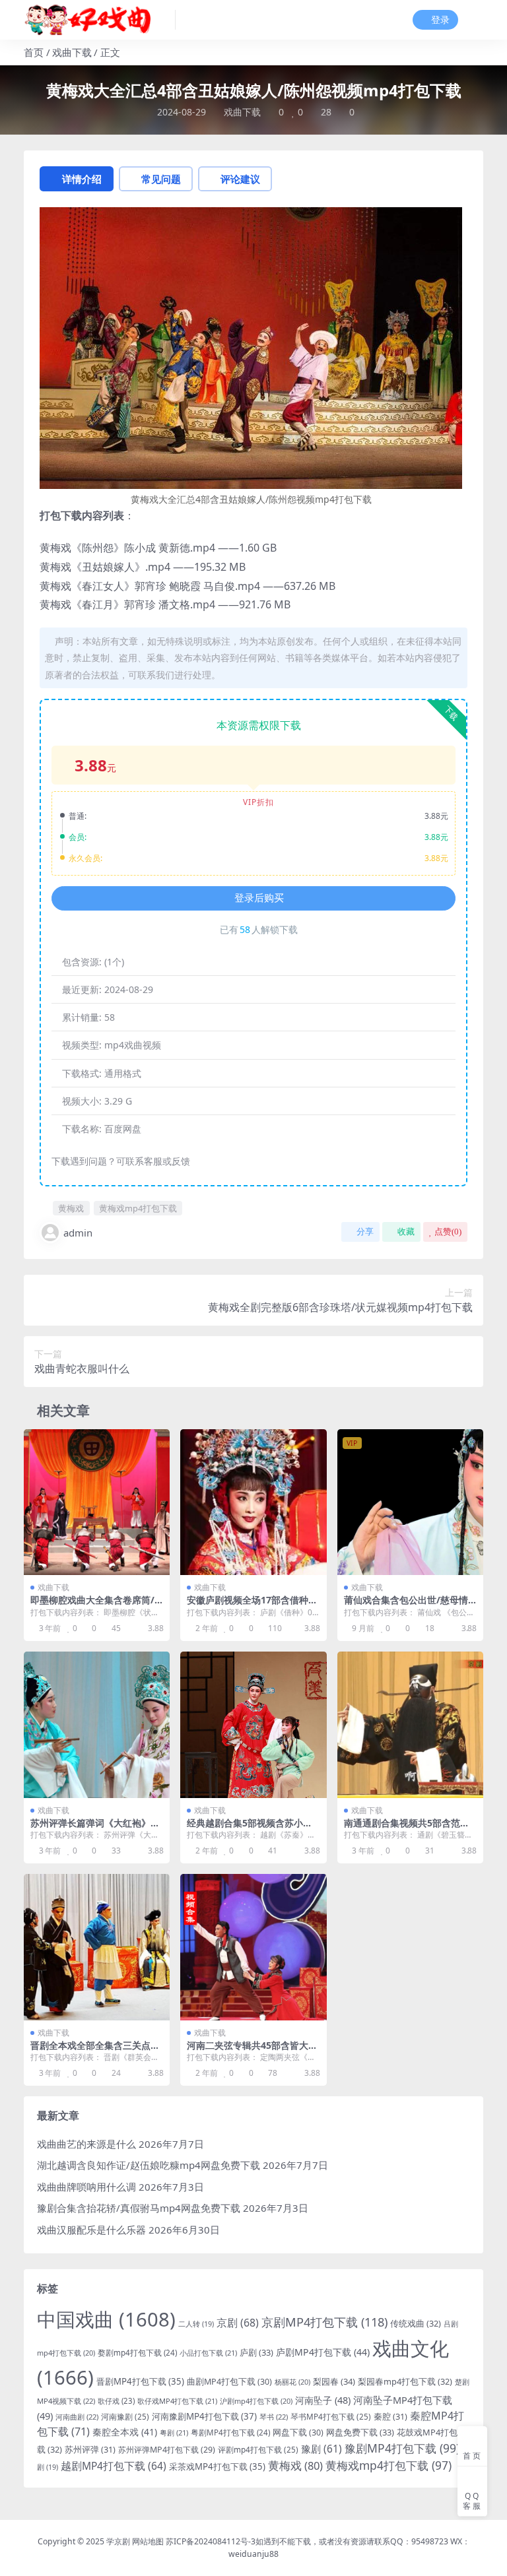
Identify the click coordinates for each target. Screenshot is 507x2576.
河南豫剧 (125, 2416)
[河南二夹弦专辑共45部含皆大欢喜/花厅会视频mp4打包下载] (253, 1947)
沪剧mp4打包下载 (256, 2401)
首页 (34, 52)
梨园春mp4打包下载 (405, 2381)
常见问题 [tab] (161, 179)
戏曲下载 (72, 52)
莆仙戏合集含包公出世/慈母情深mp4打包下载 (406, 1605)
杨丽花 (292, 2382)
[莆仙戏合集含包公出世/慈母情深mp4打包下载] (410, 1502)
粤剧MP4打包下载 (230, 2432)
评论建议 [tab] (240, 179)
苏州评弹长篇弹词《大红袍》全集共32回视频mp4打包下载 (95, 1828)
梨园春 (334, 2381)
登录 (440, 20)
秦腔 (390, 2416)
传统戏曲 (416, 2323)
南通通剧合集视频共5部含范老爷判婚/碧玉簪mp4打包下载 (407, 1828)
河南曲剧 (77, 2417)
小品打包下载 (208, 2353)
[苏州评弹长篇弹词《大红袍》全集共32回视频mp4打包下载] (97, 1724)
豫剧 (321, 2449)
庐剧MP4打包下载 (323, 2352)
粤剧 (174, 2432)
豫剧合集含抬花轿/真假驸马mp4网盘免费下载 (139, 2208)
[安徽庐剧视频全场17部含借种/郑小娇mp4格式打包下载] (253, 1502)
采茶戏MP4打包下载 (217, 2466)
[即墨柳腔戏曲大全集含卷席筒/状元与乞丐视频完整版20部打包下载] (97, 1502)
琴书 (274, 2417)
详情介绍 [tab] (82, 179)
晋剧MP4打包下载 (140, 2381)
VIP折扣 (258, 802)
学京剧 (118, 2541)
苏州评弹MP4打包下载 (167, 2450)
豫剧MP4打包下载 (402, 2448)
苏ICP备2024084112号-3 (211, 2541)
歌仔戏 (116, 2401)
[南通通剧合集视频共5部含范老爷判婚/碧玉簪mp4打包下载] (410, 1724)
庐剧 (256, 2352)
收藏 (406, 1232)
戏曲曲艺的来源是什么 (86, 2144)
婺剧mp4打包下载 (137, 2353)
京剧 (238, 2323)
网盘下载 (298, 2432)
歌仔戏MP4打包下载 (177, 2401)
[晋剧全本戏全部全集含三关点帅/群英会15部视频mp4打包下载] (97, 1947)
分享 (365, 1232)
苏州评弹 (90, 2449)
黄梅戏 (71, 1208)
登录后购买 (259, 898)
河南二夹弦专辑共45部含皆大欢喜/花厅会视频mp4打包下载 (252, 2051)
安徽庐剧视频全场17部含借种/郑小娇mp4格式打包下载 (250, 1605)
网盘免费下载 (360, 2432)
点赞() (448, 1232)
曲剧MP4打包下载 (229, 2382)
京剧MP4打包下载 (324, 2322)
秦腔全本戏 (125, 2432)
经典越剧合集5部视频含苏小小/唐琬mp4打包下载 (252, 1828)
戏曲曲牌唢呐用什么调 (86, 2187)
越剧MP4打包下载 (114, 2466)
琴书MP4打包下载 (331, 2416)
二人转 (196, 2324)
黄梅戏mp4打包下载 (138, 1208)
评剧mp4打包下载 (258, 2449)
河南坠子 (323, 2400)
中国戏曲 (106, 2319)
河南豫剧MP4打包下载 (204, 2416)
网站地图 (148, 2541)
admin (78, 1233)
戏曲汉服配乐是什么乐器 (91, 2230)
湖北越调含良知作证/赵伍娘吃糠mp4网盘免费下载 (149, 2165)
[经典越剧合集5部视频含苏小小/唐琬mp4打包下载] (253, 1724)
